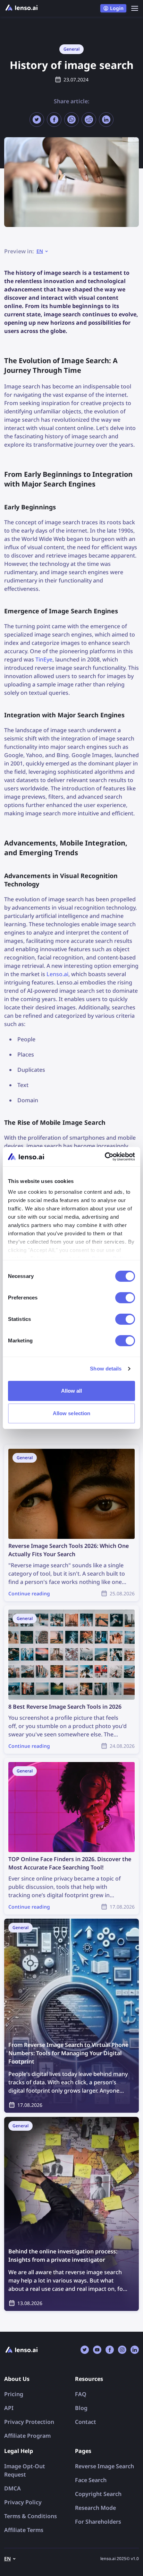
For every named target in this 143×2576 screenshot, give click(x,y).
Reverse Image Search (104, 2466)
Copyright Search (98, 2494)
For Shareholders (98, 2522)
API (9, 2408)
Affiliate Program (27, 2436)
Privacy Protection (29, 2422)
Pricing (14, 2394)
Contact (86, 2422)
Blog (81, 2408)
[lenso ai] (22, 8)
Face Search (91, 2480)
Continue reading (27, 1449)
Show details (106, 1369)
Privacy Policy (23, 2502)
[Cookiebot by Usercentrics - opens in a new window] (105, 1157)
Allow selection (72, 1413)
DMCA (12, 2488)
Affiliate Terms (24, 2530)
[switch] (125, 1298)
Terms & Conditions (31, 2516)
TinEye (44, 659)
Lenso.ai (57, 974)
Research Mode (95, 2508)
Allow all (72, 1391)
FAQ (81, 2394)
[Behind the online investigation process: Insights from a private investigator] (71, 2214)
